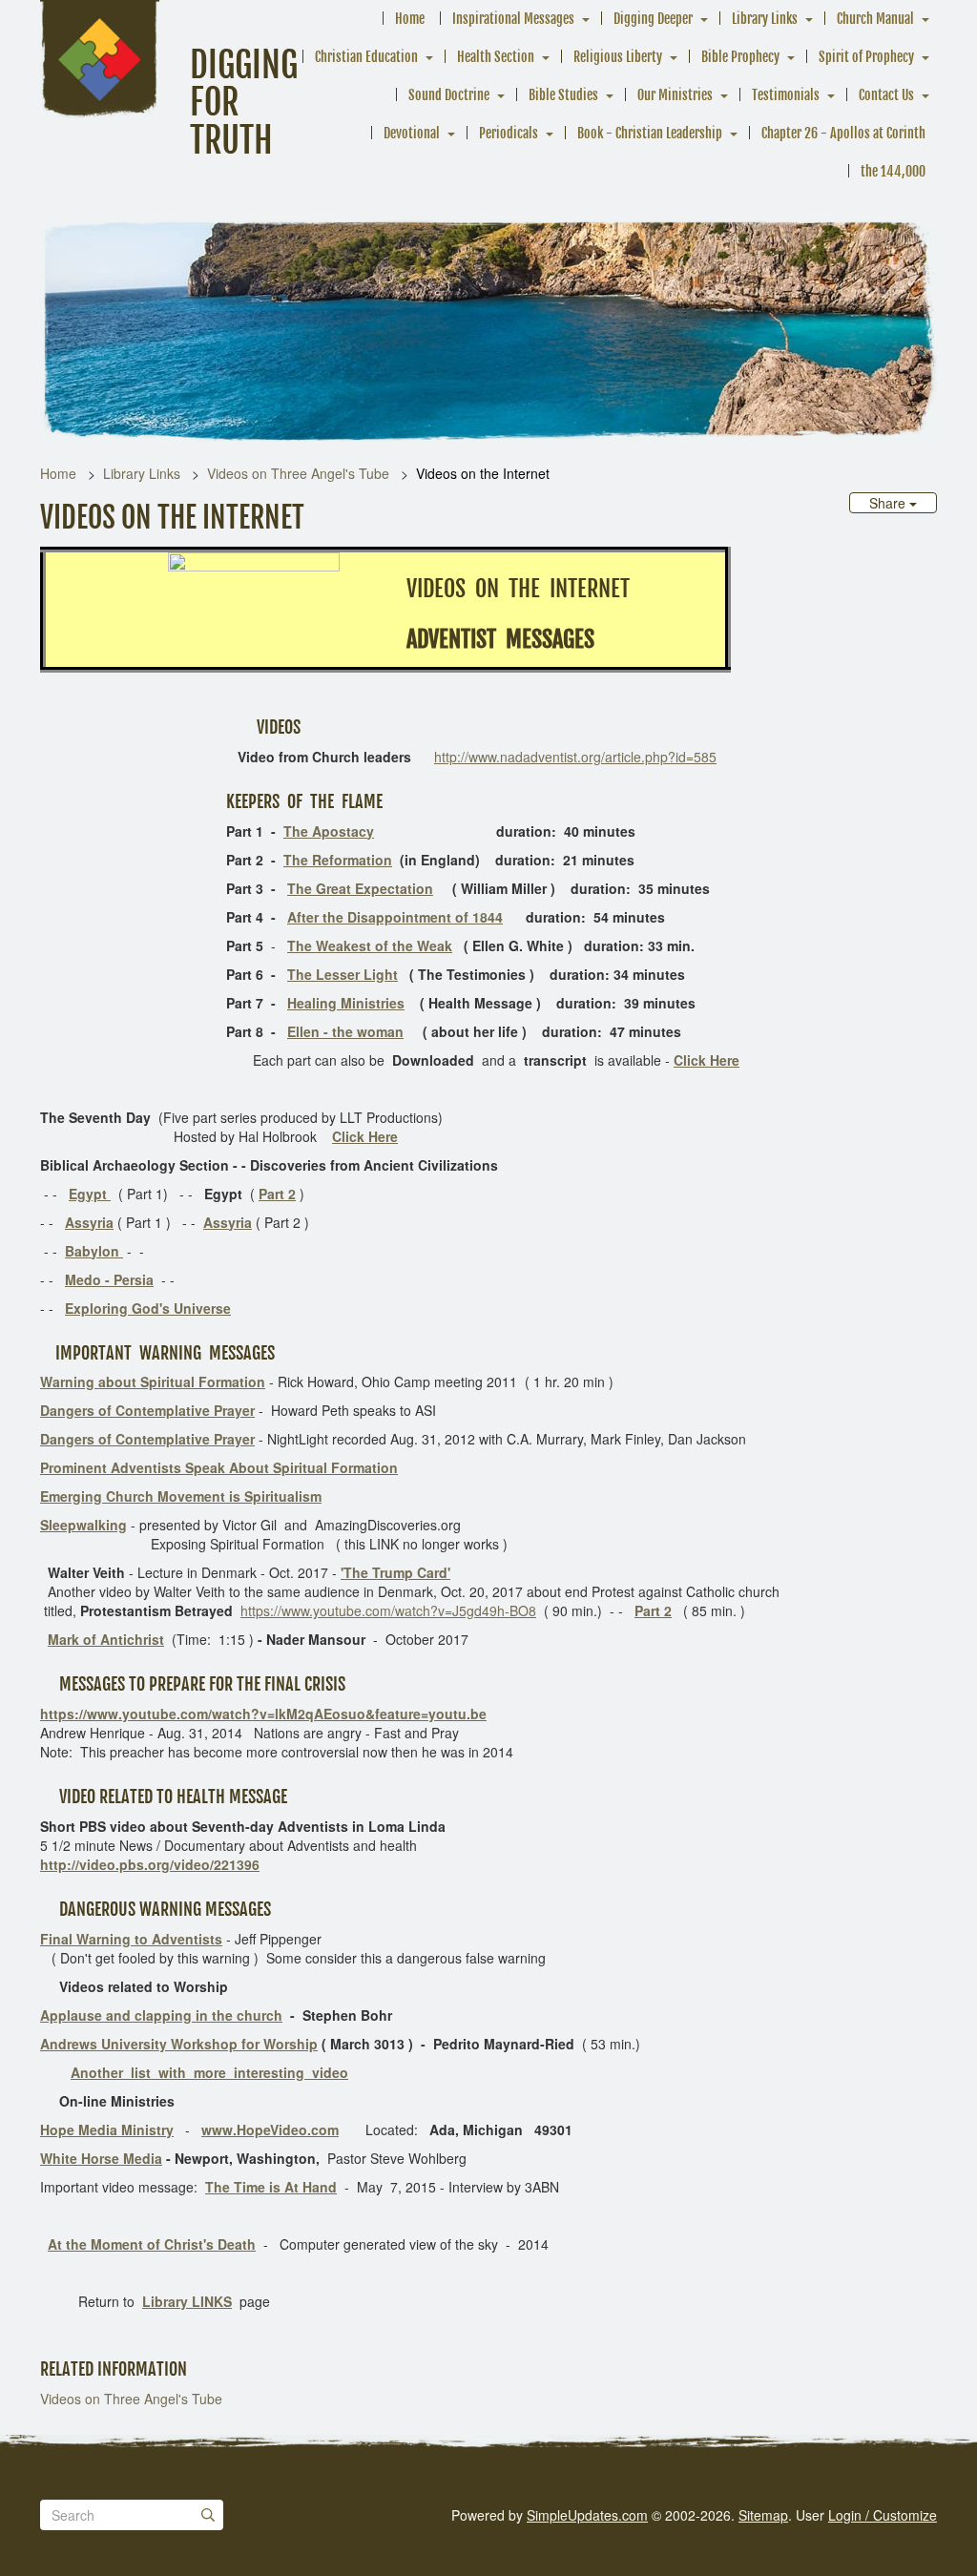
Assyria (89, 1222)
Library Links (765, 19)
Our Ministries (675, 95)
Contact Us (886, 95)
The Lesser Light (343, 974)
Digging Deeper (653, 19)
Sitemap (763, 2515)
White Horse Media (101, 2158)
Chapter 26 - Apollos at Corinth (843, 133)
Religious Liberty (618, 57)
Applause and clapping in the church (161, 2015)
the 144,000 (893, 171)
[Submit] (208, 2515)
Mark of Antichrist (106, 1639)
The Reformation (338, 860)
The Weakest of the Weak (370, 945)
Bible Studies (563, 95)
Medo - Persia (109, 1279)
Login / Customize (883, 2515)
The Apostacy (329, 831)
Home (410, 19)
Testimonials (786, 95)
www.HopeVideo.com (270, 2129)
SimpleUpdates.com (587, 2515)
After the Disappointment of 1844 (395, 917)
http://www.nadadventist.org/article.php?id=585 (575, 757)
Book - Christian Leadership (650, 133)
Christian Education (366, 57)
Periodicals (509, 133)
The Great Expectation (360, 888)
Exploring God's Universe (148, 1308)
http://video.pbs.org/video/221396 (150, 1864)
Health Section (496, 57)
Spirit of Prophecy (866, 57)
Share (889, 503)
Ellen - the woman (345, 1031)
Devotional (412, 133)
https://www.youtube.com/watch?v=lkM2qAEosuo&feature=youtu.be (263, 1714)
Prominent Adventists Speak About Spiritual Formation (219, 1467)
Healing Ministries (346, 1003)
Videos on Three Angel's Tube (298, 473)
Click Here (707, 1060)
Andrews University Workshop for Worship (179, 2044)
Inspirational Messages (513, 19)
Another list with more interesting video (209, 2072)
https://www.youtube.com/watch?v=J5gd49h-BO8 (388, 1610)
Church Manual (875, 19)
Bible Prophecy (740, 57)
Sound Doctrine (449, 95)
